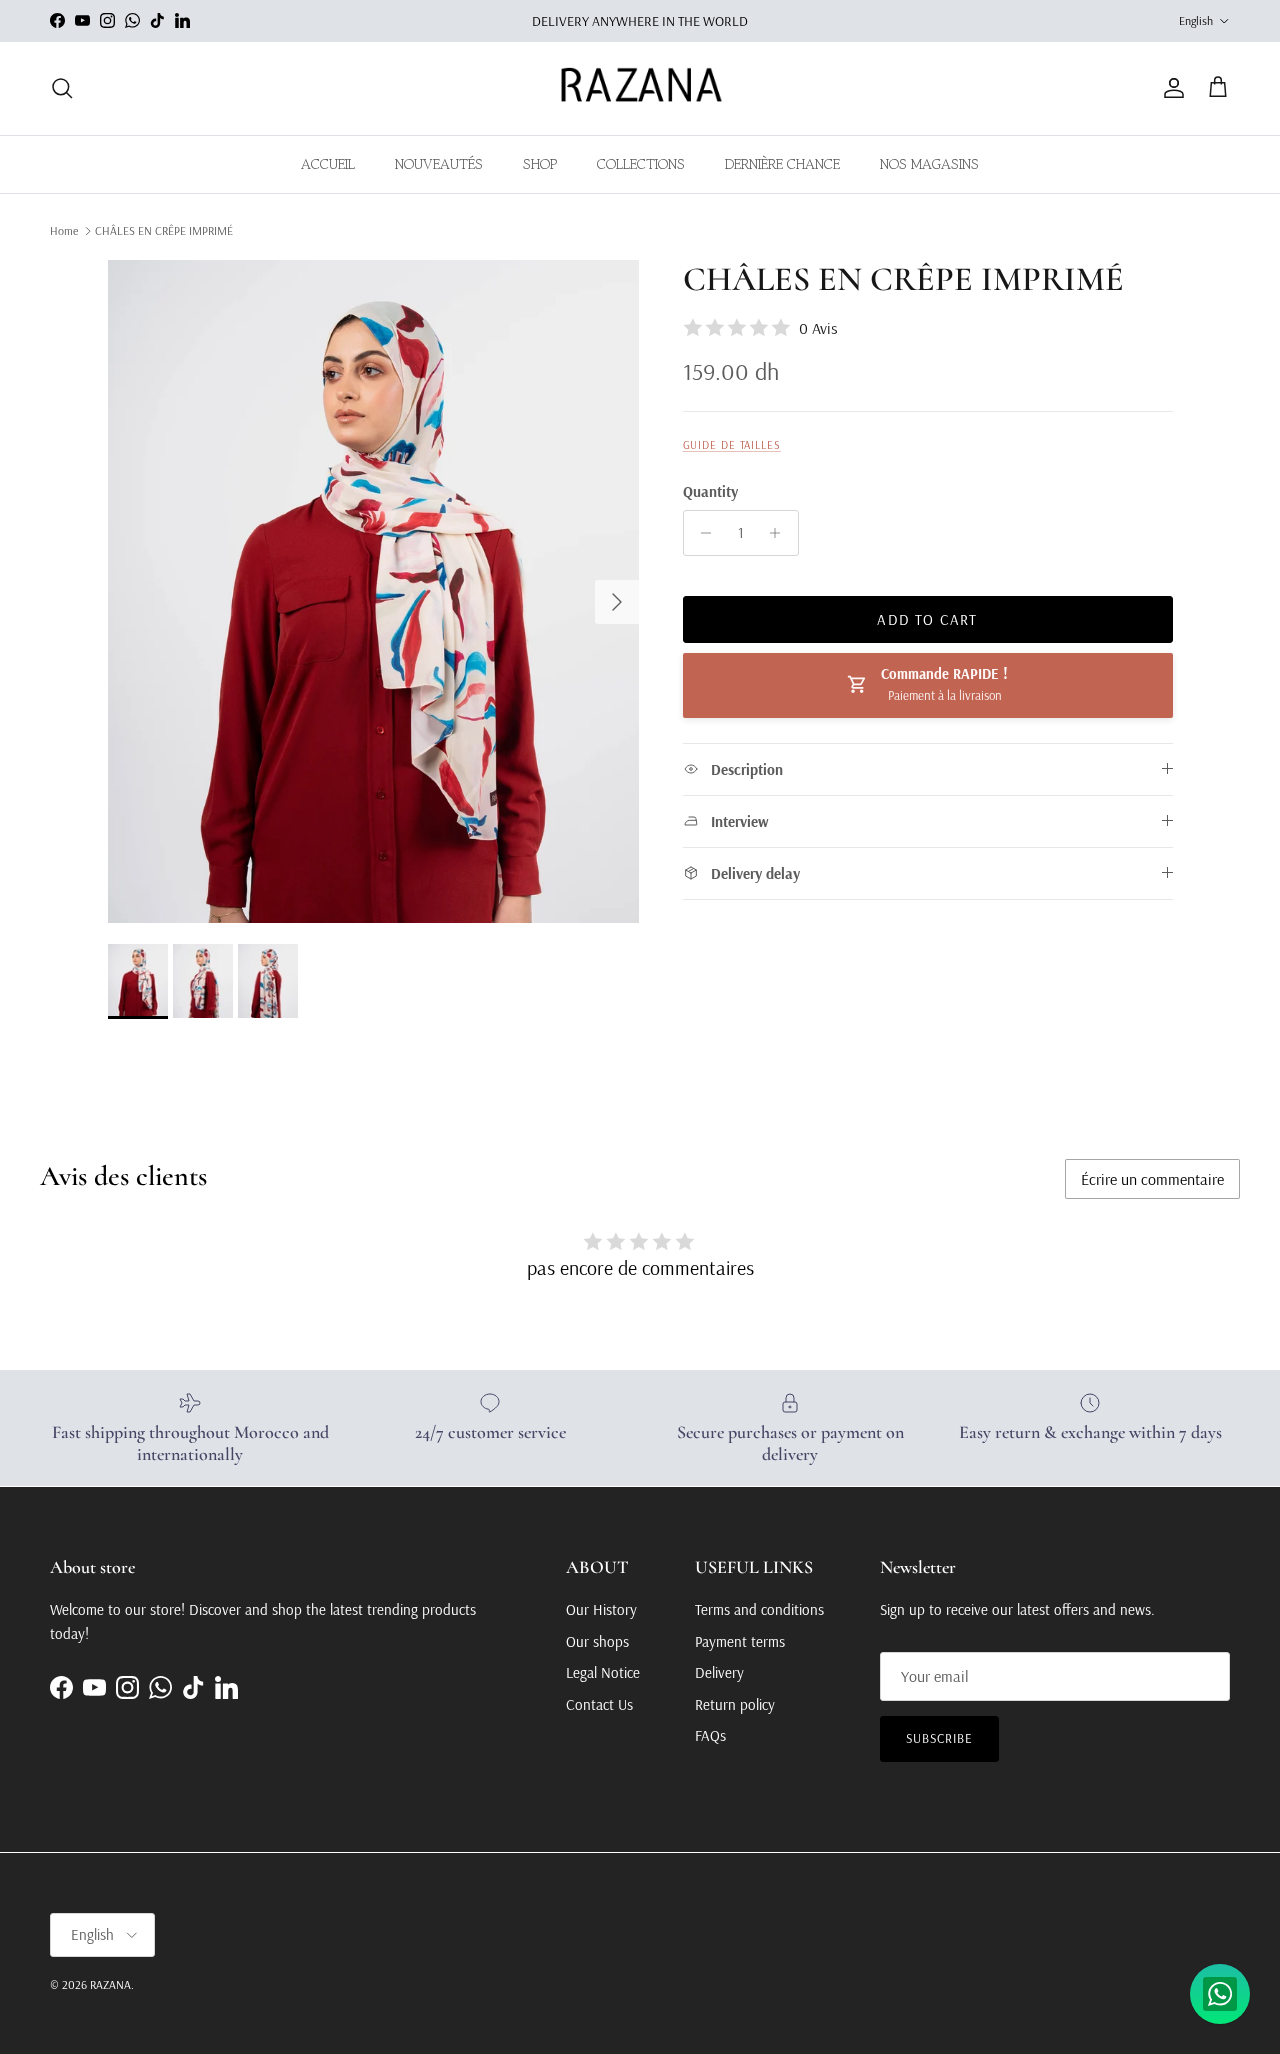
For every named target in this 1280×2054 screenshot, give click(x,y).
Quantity (710, 491)
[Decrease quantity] (701, 533)
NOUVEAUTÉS (439, 164)
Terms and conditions (759, 1609)
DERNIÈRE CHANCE (782, 164)
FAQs (710, 1735)
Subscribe (939, 1738)
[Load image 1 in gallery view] (373, 592)
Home (64, 230)
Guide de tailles (732, 445)
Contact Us (599, 1704)
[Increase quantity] (780, 533)
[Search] (62, 88)
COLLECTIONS (641, 164)
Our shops (597, 1641)
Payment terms (740, 1641)
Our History (601, 1609)
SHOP (540, 164)
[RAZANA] (640, 88)
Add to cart (927, 619)
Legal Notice (603, 1672)
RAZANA (110, 1984)
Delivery (719, 1672)
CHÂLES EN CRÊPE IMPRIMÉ (164, 230)
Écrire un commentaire (1152, 1179)
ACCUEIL (328, 164)
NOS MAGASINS (929, 164)
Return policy (735, 1704)
